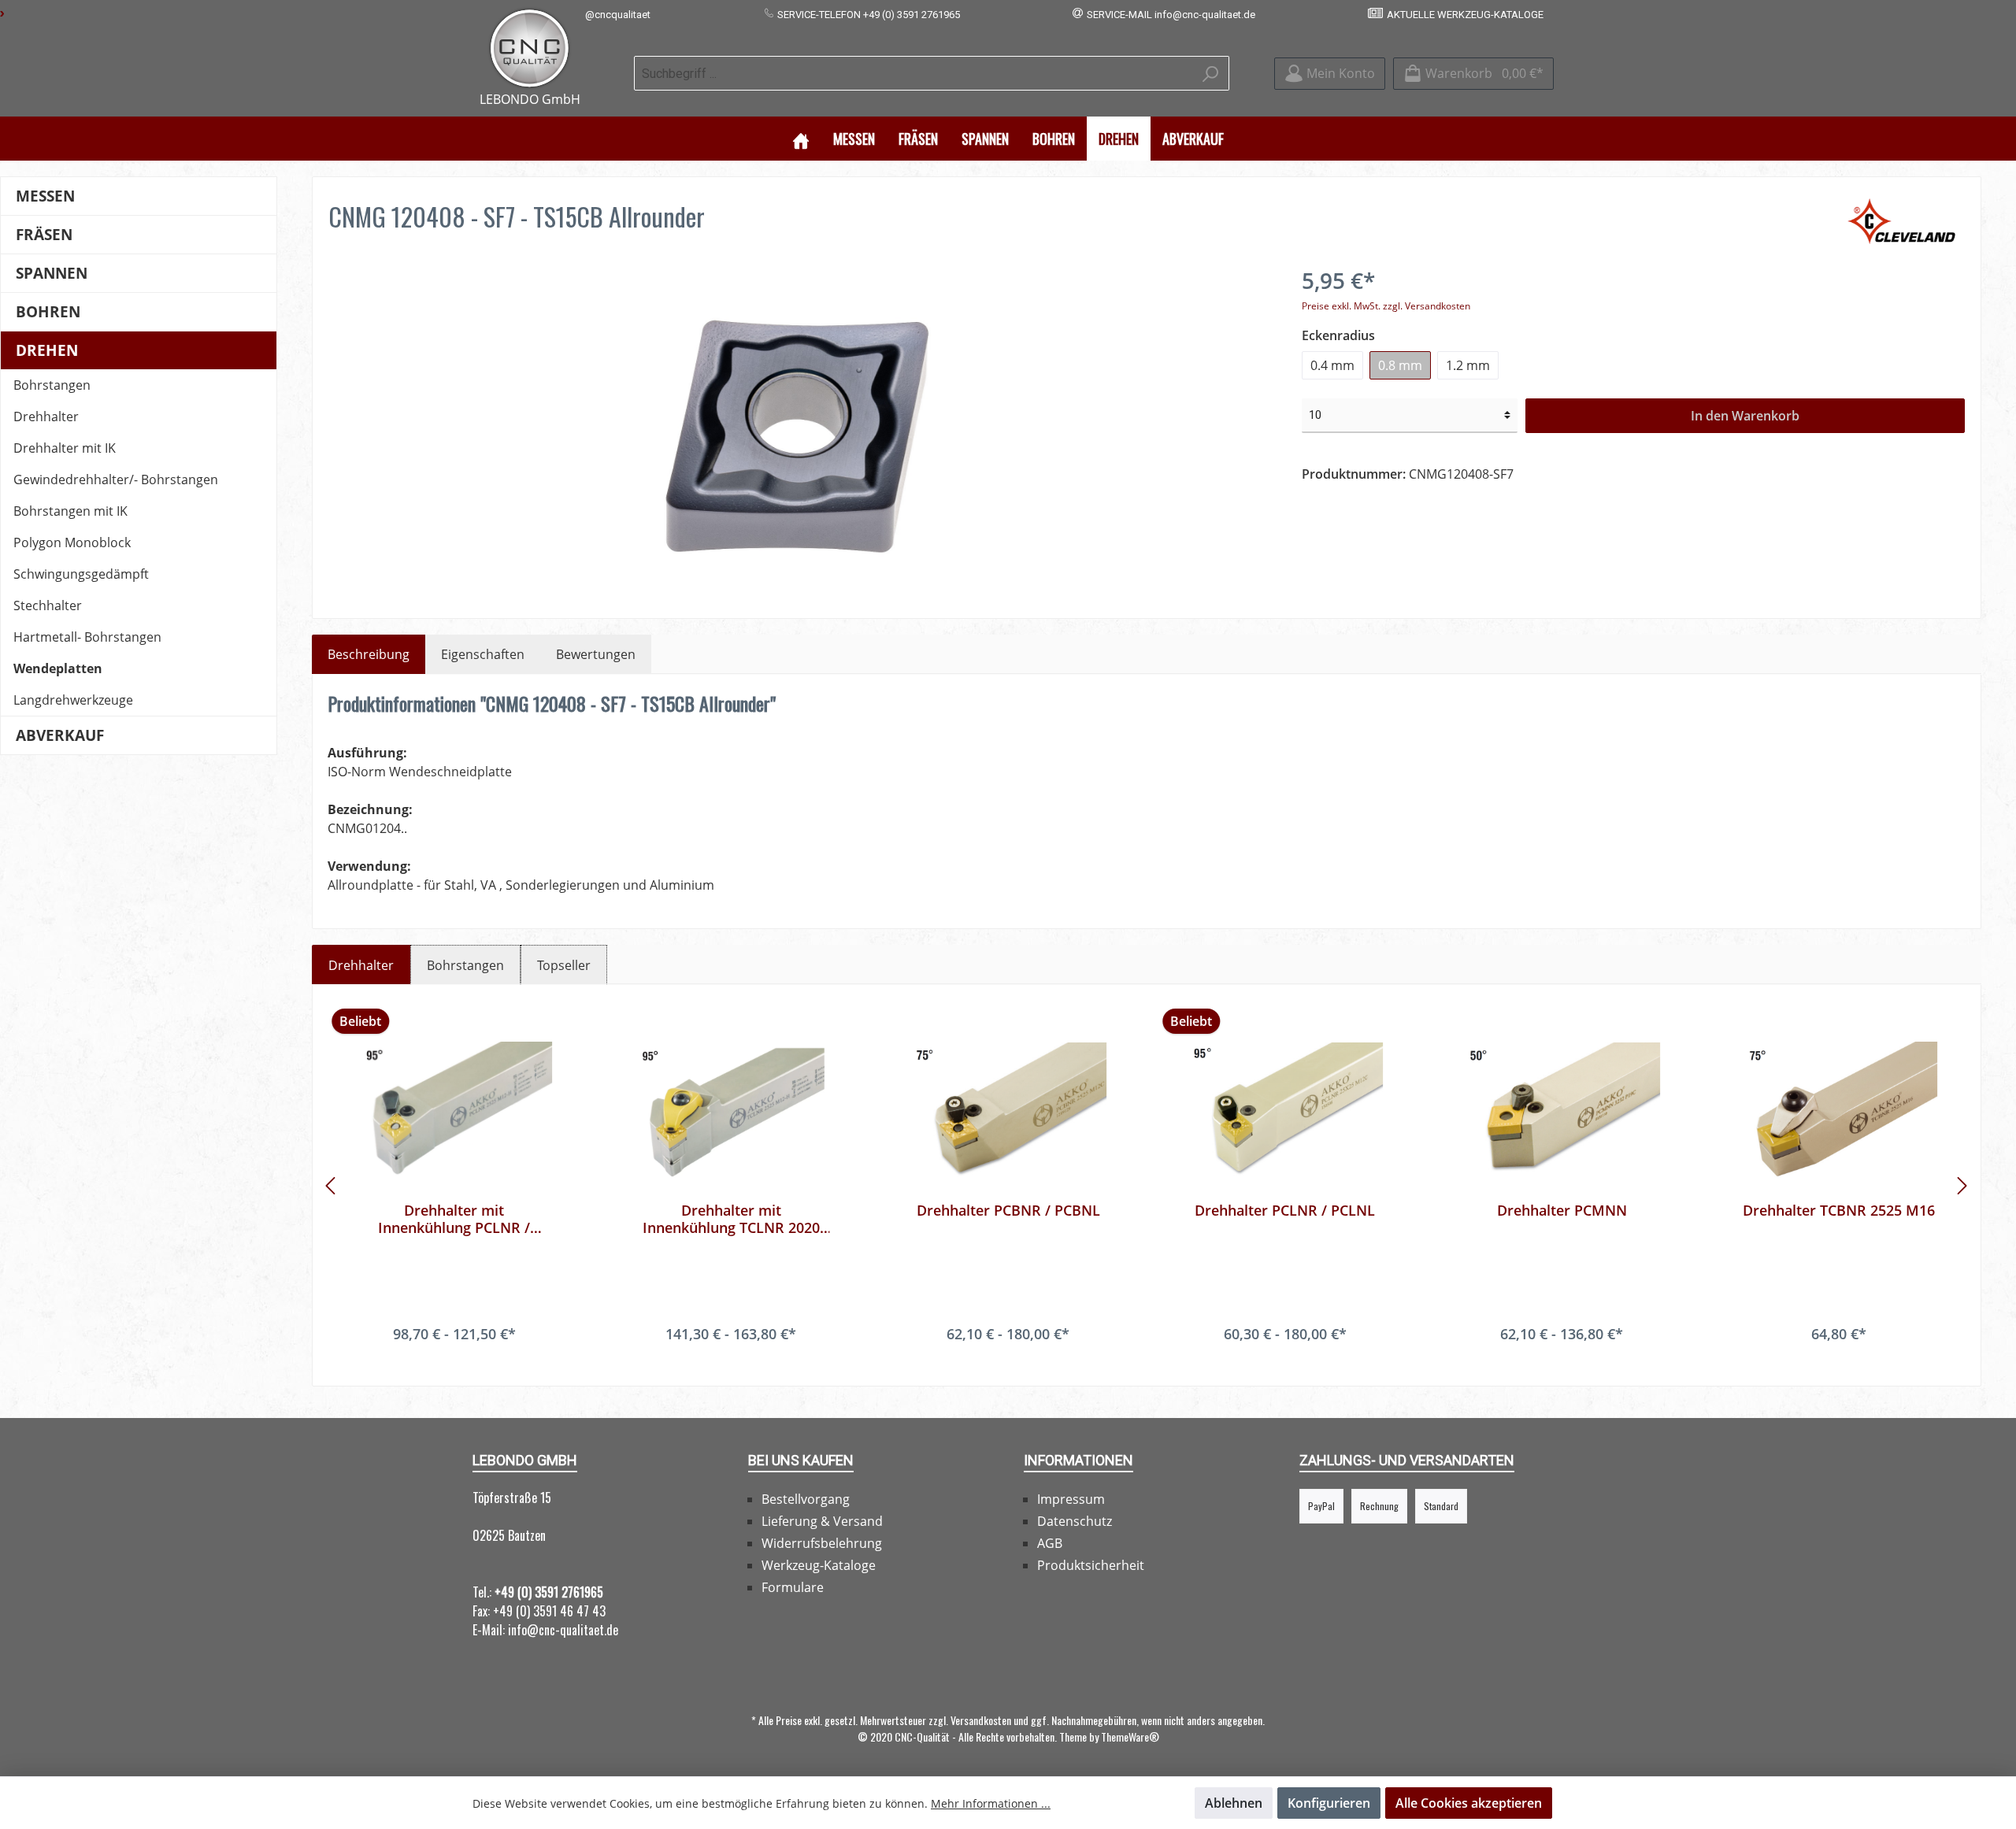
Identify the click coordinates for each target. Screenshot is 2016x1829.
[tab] (369, 654)
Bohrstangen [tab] (465, 965)
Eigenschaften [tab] (483, 654)
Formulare (793, 1587)
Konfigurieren (1329, 1803)
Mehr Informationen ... (991, 1803)
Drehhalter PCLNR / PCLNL (1285, 1211)
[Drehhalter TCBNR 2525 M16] (1839, 1111)
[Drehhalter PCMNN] (1562, 1111)
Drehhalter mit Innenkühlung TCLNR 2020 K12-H (731, 1219)
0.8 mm (1400, 365)
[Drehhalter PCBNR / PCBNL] (1008, 1111)
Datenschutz (1075, 1521)
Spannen (52, 273)
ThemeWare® (1130, 1736)
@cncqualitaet (618, 15)
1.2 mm (1468, 365)
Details (454, 1365)
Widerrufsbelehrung (822, 1543)
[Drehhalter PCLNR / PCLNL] (1285, 1111)
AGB (1050, 1543)
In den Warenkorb (1745, 416)
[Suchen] (1211, 73)
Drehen (47, 350)
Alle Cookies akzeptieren (1469, 1803)
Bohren (48, 311)
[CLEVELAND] (1905, 220)
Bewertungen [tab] (596, 654)
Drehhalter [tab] (361, 965)
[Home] (801, 139)
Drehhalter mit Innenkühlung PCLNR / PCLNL (454, 1219)
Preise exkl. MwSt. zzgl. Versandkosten (1386, 306)
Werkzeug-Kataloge (819, 1565)
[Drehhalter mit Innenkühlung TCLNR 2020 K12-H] (732, 1111)
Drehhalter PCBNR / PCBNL (1008, 1211)
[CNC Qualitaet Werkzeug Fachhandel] (530, 48)
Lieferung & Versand (822, 1521)
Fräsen (44, 234)
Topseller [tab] (564, 965)
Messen (45, 196)
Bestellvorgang (806, 1499)
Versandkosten (981, 1720)
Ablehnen (1234, 1803)
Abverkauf (60, 735)
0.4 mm (1332, 365)
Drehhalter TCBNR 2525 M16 (1839, 1211)
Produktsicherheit (1091, 1565)
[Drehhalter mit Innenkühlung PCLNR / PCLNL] (454, 1111)
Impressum (1071, 1499)
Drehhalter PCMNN (1562, 1211)
